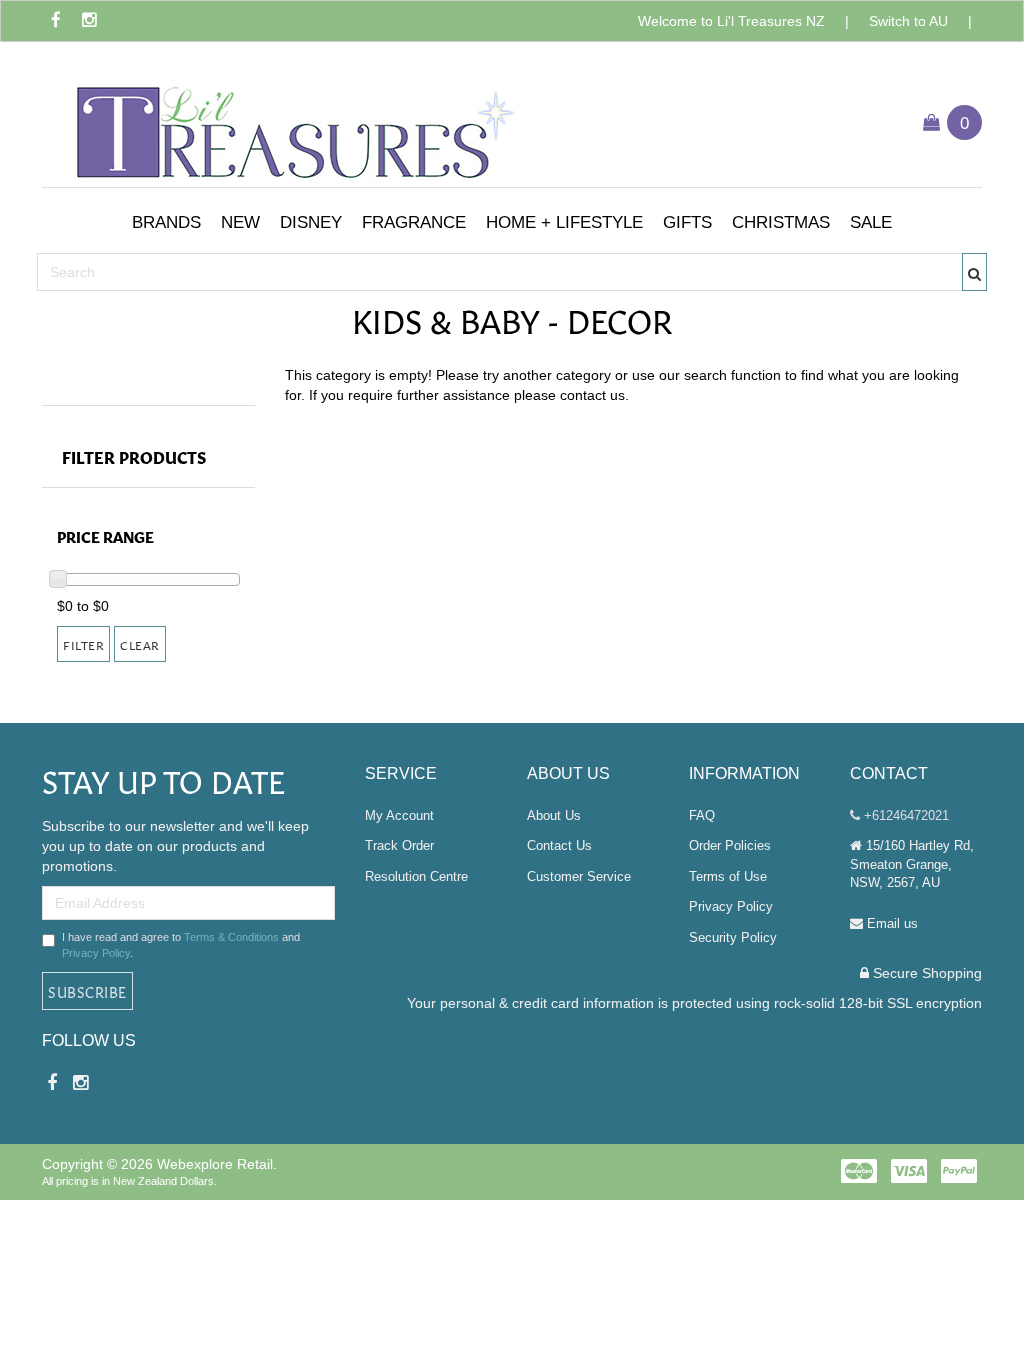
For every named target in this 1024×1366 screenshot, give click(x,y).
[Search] (975, 272)
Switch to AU (908, 21)
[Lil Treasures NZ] (292, 120)
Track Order (399, 845)
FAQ (702, 815)
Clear (140, 644)
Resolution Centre (416, 876)
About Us (554, 815)
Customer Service (579, 876)
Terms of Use (728, 876)
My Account (399, 815)
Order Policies (730, 845)
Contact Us (559, 845)
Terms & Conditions (231, 937)
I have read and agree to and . (181, 945)
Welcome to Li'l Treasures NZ (731, 21)
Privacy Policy (96, 953)
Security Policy (733, 937)
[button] (166, 223)
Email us (890, 923)
